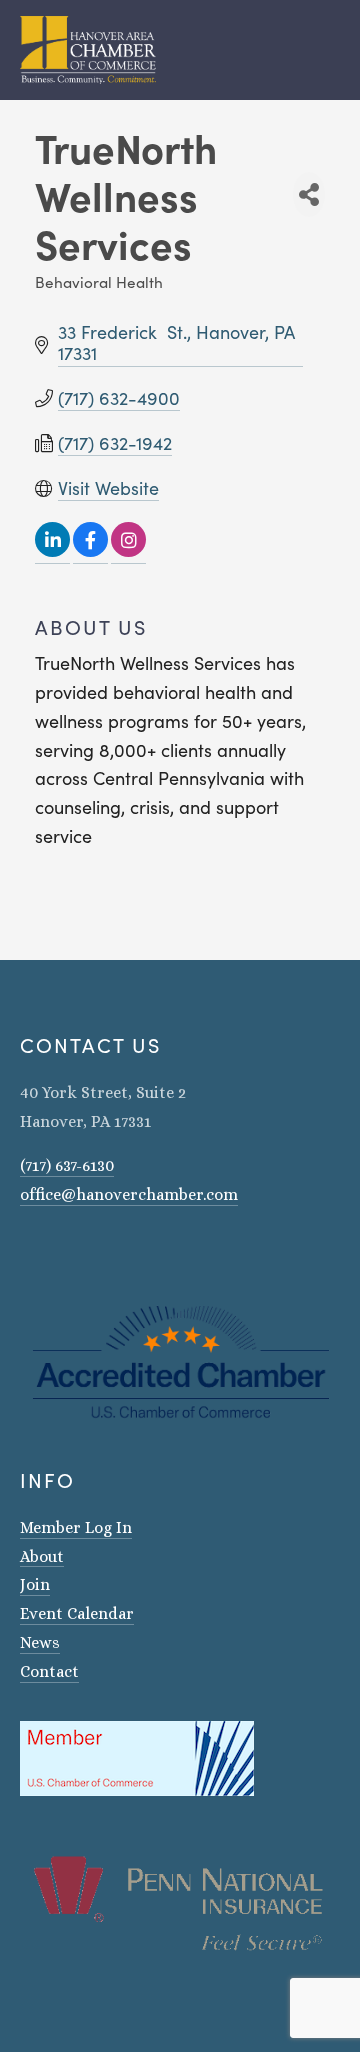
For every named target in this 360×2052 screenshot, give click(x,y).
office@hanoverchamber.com (129, 1194)
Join (35, 1584)
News (40, 1642)
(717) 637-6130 (67, 1165)
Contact (49, 1671)
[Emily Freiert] (80, 1252)
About (42, 1556)
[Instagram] (28, 1252)
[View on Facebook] (90, 551)
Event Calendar (77, 1613)
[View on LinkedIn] (52, 551)
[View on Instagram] (128, 551)
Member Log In (76, 1527)
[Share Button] (309, 194)
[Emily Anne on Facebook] (54, 1252)
